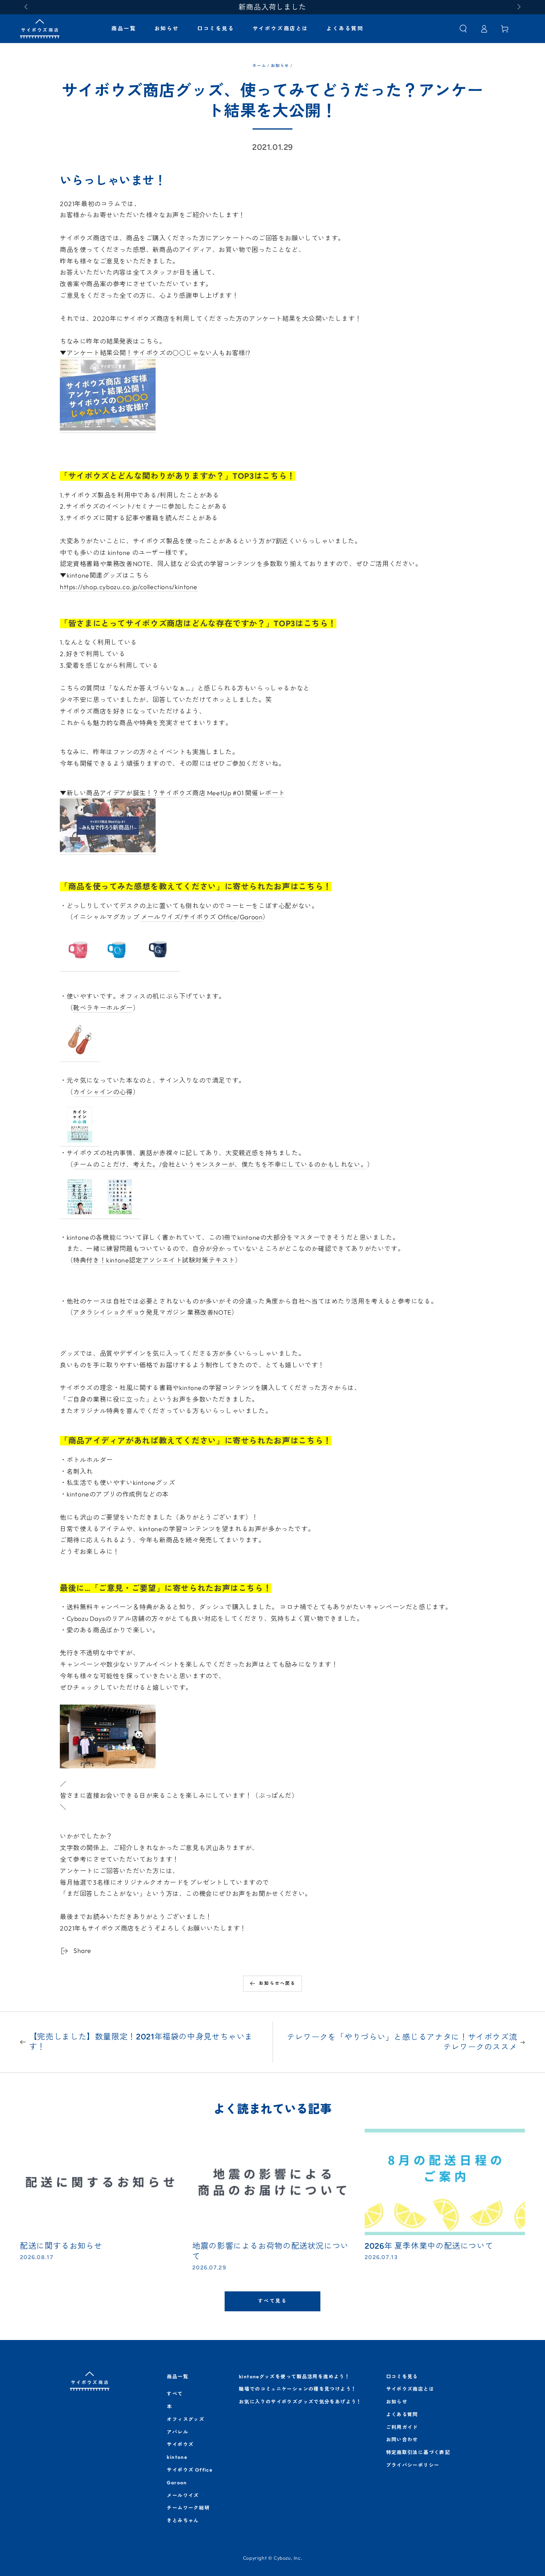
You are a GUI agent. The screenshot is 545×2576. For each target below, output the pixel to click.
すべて (175, 2394)
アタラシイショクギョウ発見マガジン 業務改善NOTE (152, 1312)
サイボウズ (180, 2444)
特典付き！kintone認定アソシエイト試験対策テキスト (154, 1260)
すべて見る (272, 2301)
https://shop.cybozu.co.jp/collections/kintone (129, 587)
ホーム (259, 66)
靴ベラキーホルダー (103, 1008)
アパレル (178, 2432)
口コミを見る (402, 2376)
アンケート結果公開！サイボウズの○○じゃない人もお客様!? (159, 353)
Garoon (251, 917)
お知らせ (280, 66)
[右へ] (518, 7)
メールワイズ (161, 917)
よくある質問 (402, 2414)
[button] (463, 29)
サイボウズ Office (210, 917)
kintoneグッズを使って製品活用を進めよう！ (294, 2376)
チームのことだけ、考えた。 (116, 1164)
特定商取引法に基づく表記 (418, 2452)
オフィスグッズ (186, 2419)
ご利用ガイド (402, 2427)
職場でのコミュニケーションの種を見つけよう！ (298, 2389)
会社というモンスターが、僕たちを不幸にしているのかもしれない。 (265, 1164)
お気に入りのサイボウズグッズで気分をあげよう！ (300, 2402)
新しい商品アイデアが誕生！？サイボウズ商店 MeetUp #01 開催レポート (176, 793)
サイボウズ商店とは (410, 2389)
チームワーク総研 (188, 2508)
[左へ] (27, 7)
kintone (177, 2457)
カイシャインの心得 (103, 1092)
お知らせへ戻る (277, 1983)
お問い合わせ (402, 2439)
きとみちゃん (183, 2520)
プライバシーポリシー (413, 2465)
